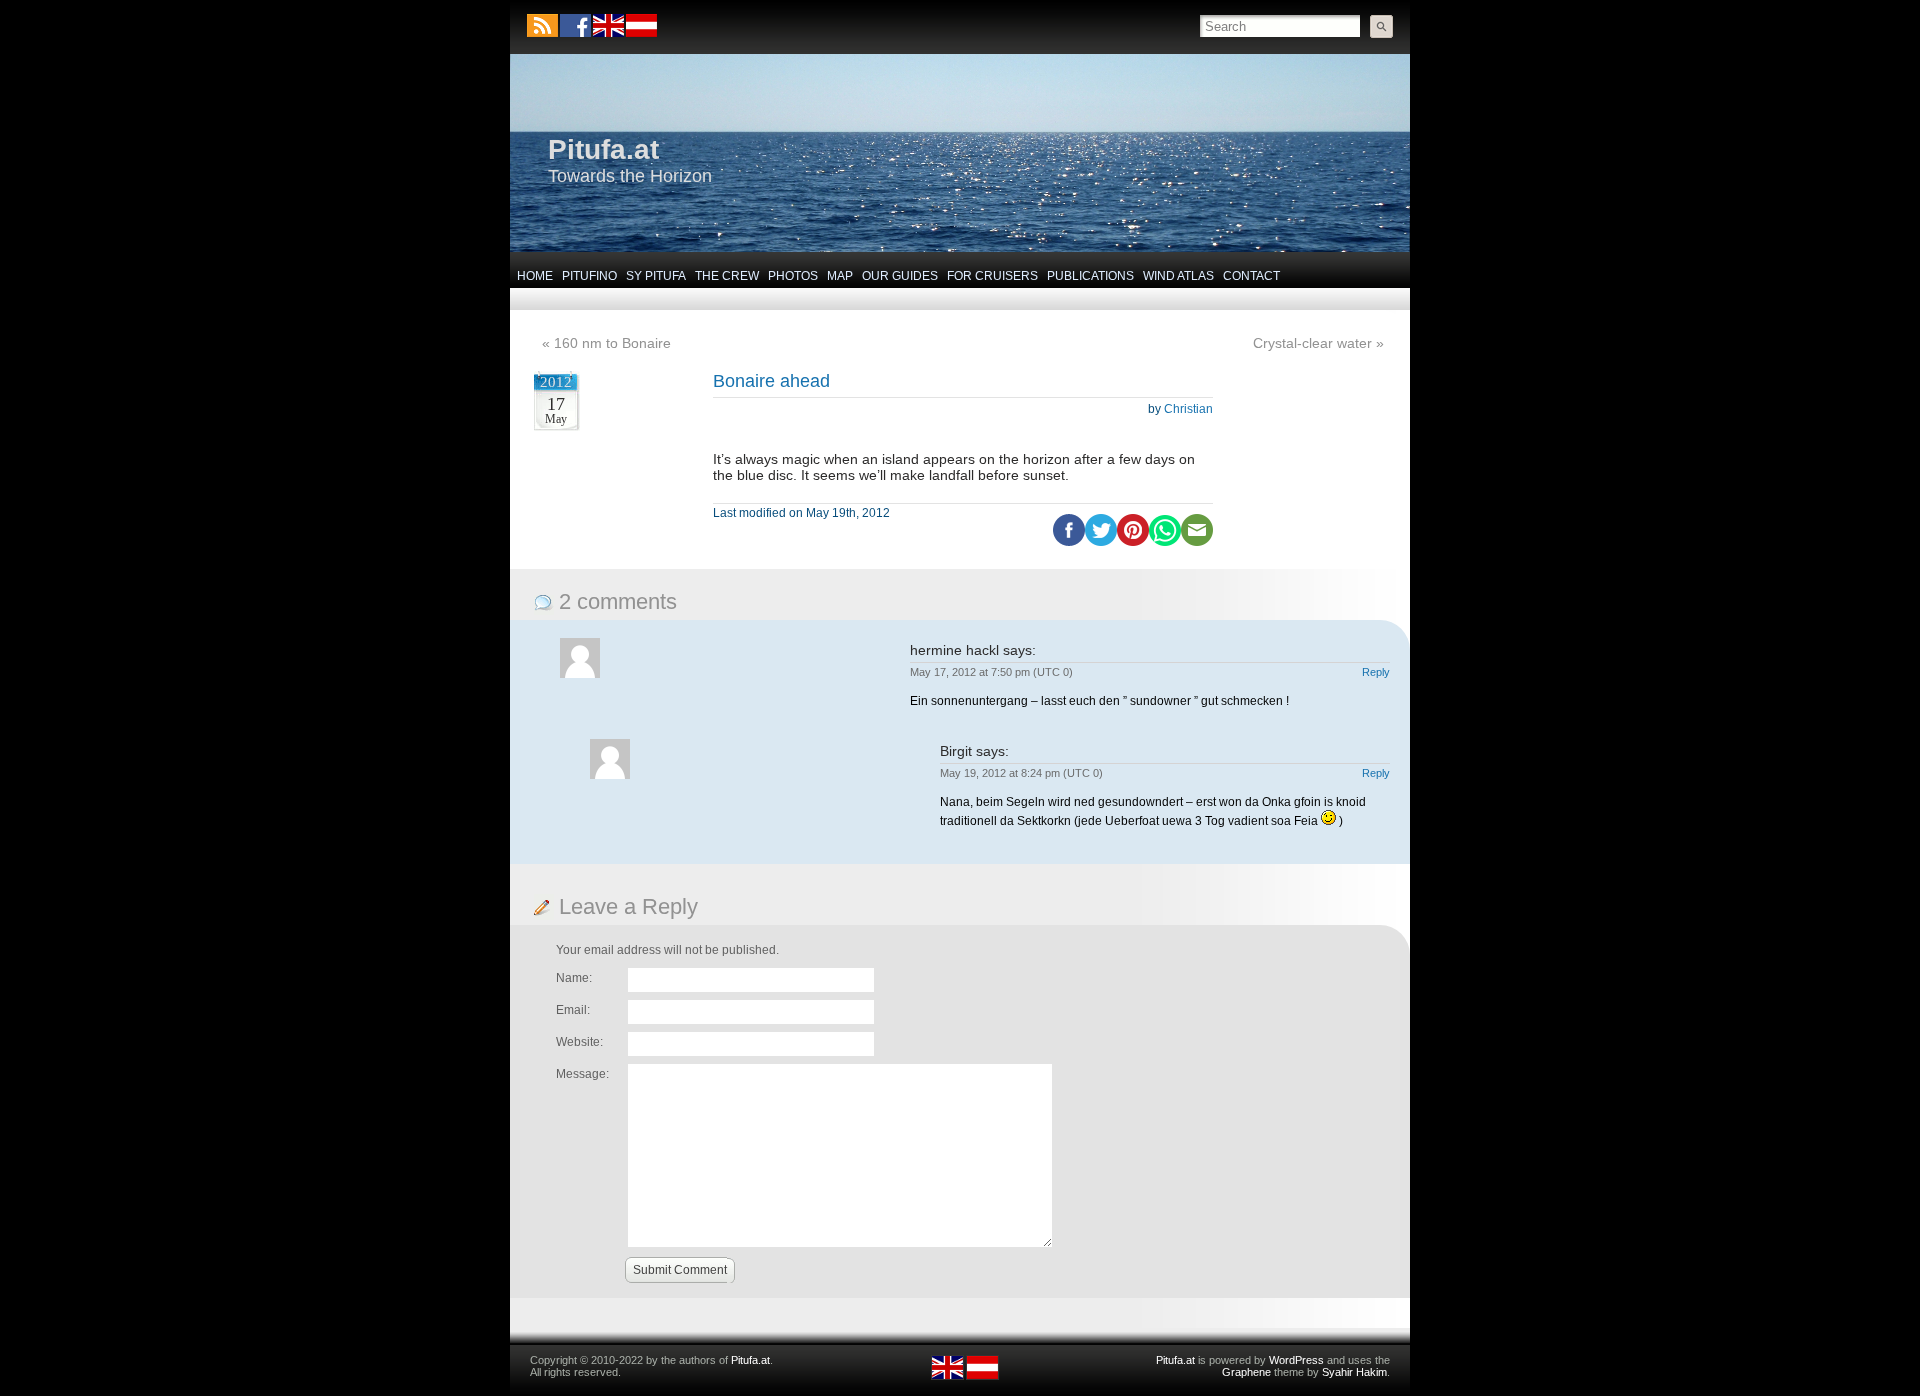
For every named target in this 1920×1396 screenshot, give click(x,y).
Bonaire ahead (771, 381)
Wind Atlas (1178, 276)
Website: (579, 1042)
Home (535, 276)
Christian (1188, 409)
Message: (582, 1074)
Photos (793, 276)
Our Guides (900, 276)
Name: (574, 978)
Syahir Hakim (1354, 1372)
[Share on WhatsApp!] (1165, 542)
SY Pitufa (656, 276)
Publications (1090, 276)
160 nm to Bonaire (612, 343)
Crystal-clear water (1312, 343)
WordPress (1296, 1360)
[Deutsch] (640, 33)
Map (840, 276)
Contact (1251, 276)
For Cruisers (992, 276)
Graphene (1246, 1372)
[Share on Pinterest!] (1133, 542)
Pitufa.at (603, 149)
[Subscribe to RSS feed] (542, 25)
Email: (573, 1010)
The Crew (727, 276)
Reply (1376, 672)
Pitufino (589, 276)
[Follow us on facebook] (575, 25)
